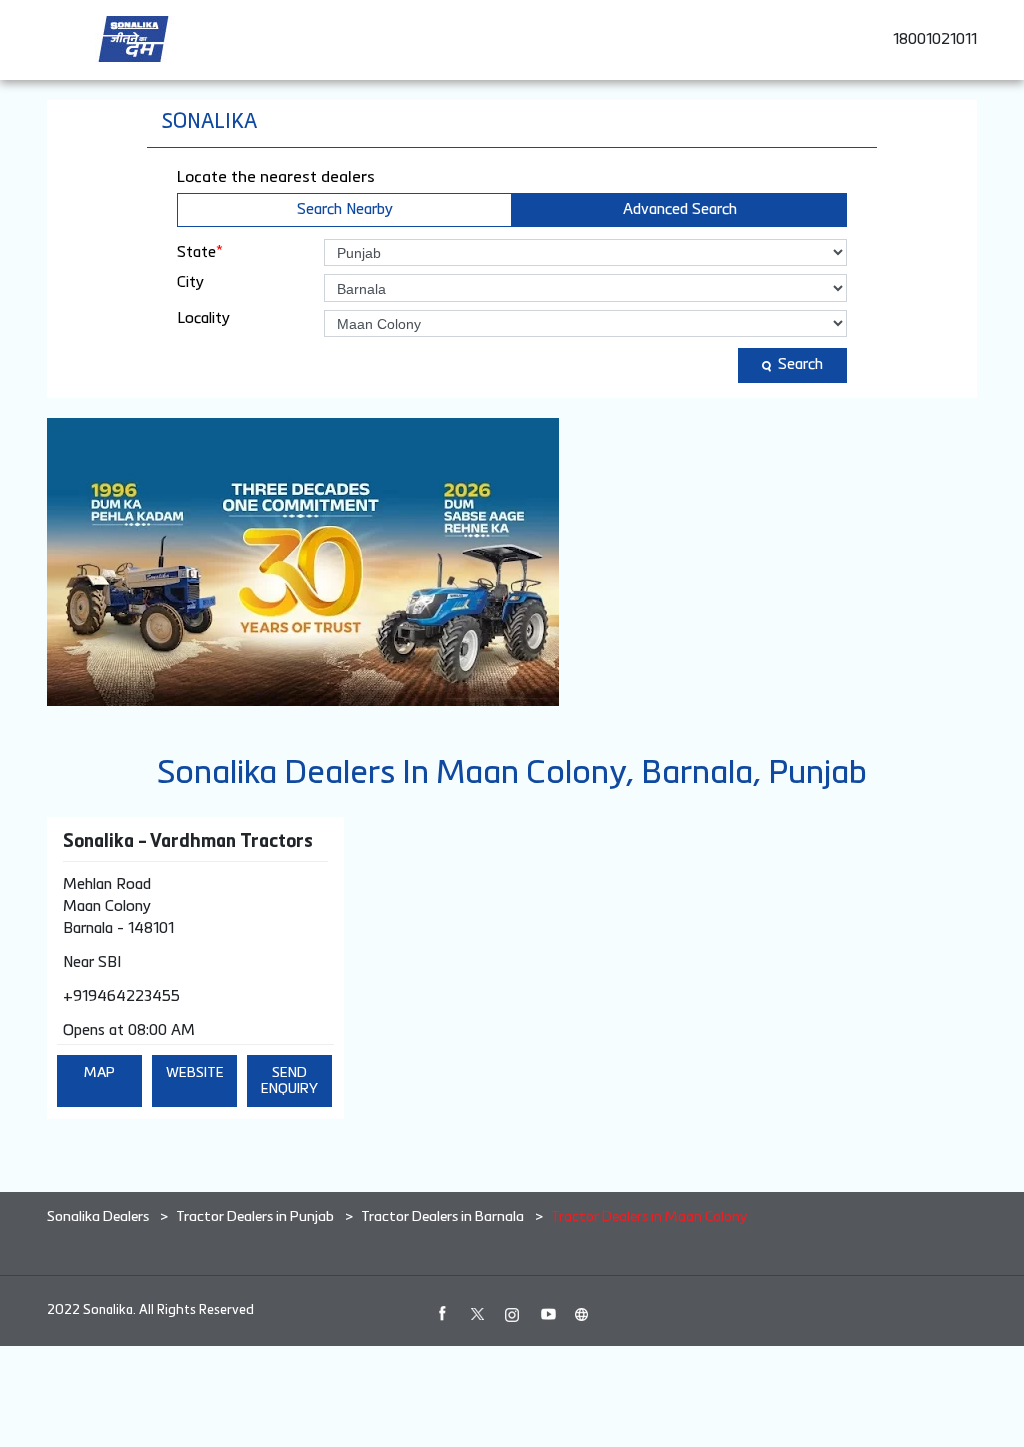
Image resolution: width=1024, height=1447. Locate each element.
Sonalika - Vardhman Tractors (188, 842)
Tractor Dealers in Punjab (255, 1217)
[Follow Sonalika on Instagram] (512, 1314)
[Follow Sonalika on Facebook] (442, 1314)
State (200, 252)
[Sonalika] (133, 39)
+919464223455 (121, 996)
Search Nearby (345, 209)
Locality (203, 318)
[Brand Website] (582, 1314)
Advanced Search (680, 209)
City (190, 282)
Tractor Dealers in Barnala (442, 1217)
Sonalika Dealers (99, 1217)
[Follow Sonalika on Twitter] (477, 1314)
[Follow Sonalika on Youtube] (547, 1314)
